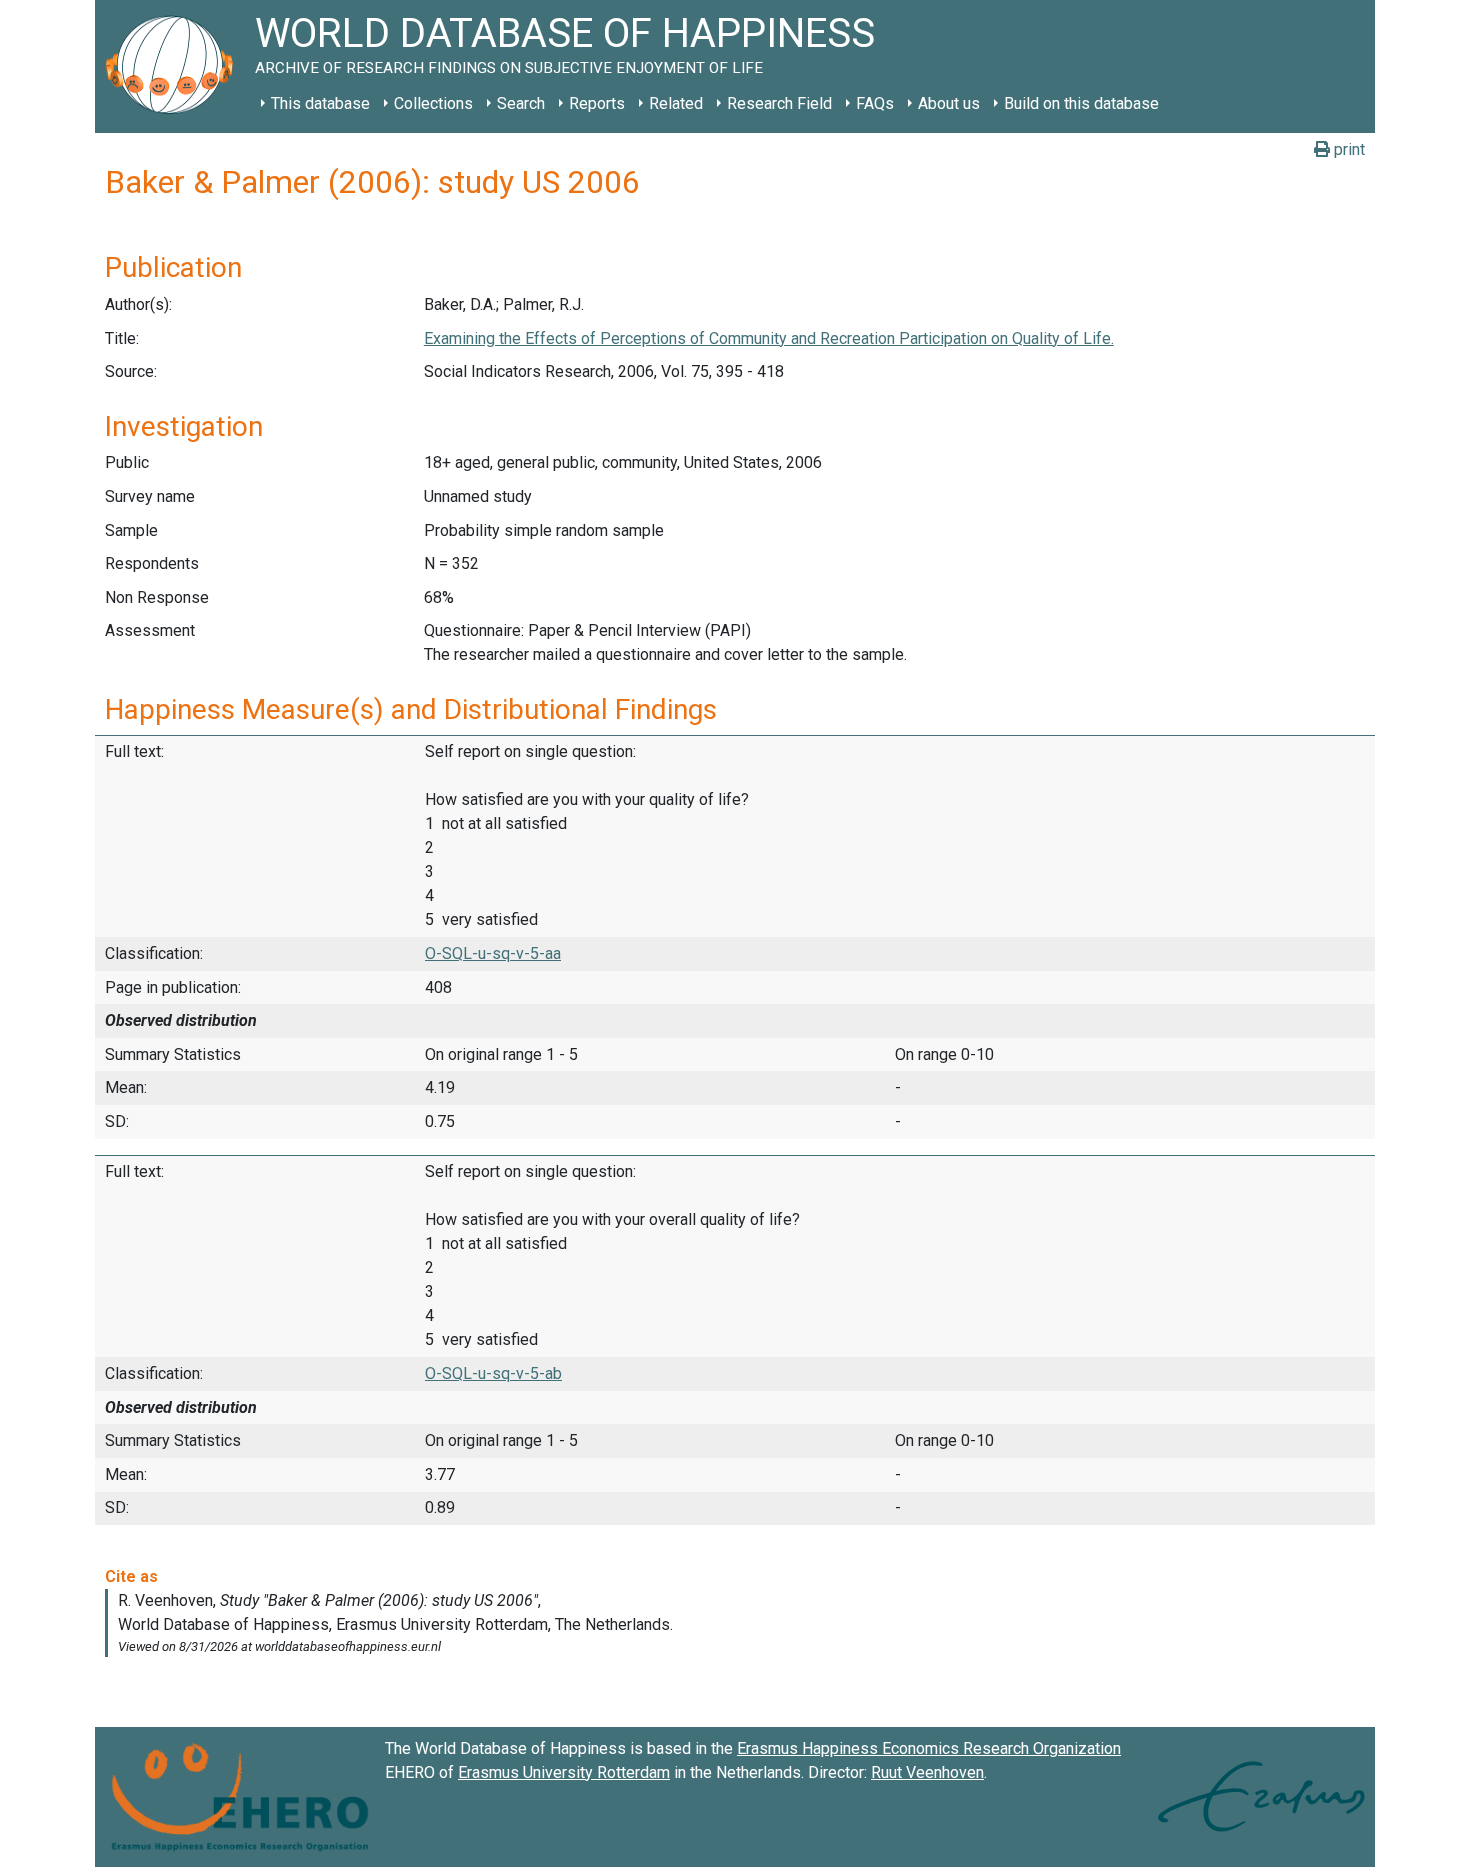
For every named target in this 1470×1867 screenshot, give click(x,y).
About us (949, 103)
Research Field (779, 103)
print (1347, 149)
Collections (433, 103)
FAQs (875, 103)
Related (676, 103)
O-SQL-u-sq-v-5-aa (493, 953)
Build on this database (1081, 103)
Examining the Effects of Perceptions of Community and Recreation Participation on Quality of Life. (769, 338)
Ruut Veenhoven (927, 1772)
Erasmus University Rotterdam (564, 1772)
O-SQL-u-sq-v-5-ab (493, 1373)
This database (320, 103)
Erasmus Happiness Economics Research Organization (929, 1748)
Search (521, 103)
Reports (597, 103)
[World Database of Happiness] (175, 66)
